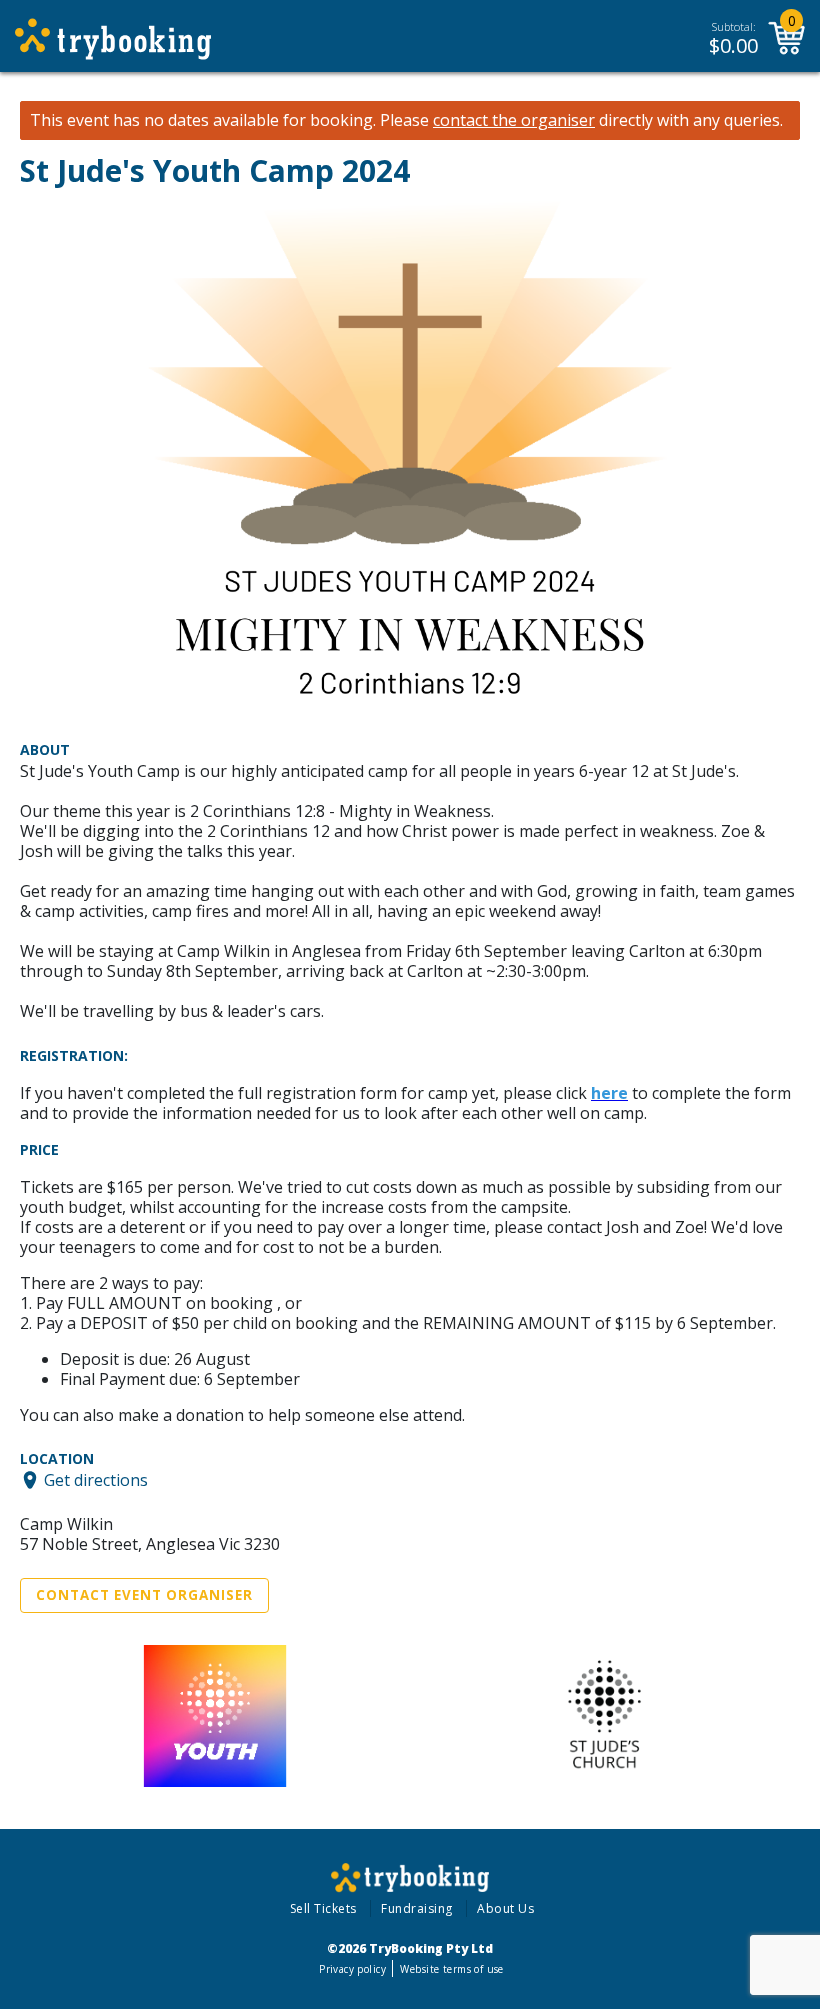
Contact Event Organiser (144, 1595)
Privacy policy (352, 1969)
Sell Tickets (323, 1908)
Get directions (96, 1480)
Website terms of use (451, 1969)
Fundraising (417, 1908)
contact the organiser (514, 120)
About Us (505, 1908)
